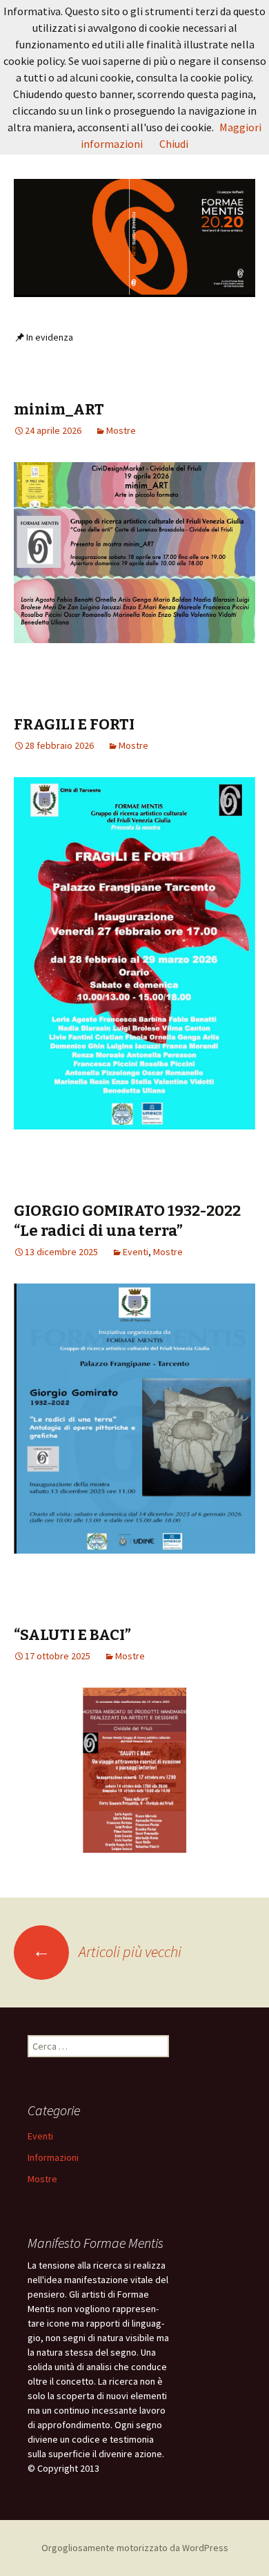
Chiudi (174, 144)
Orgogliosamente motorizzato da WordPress (135, 2548)
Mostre (121, 430)
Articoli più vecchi (107, 1952)
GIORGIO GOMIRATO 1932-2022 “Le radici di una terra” (127, 1221)
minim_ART (59, 409)
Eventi (136, 1252)
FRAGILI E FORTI (74, 724)
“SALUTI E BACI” (72, 1635)
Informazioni (53, 2157)
